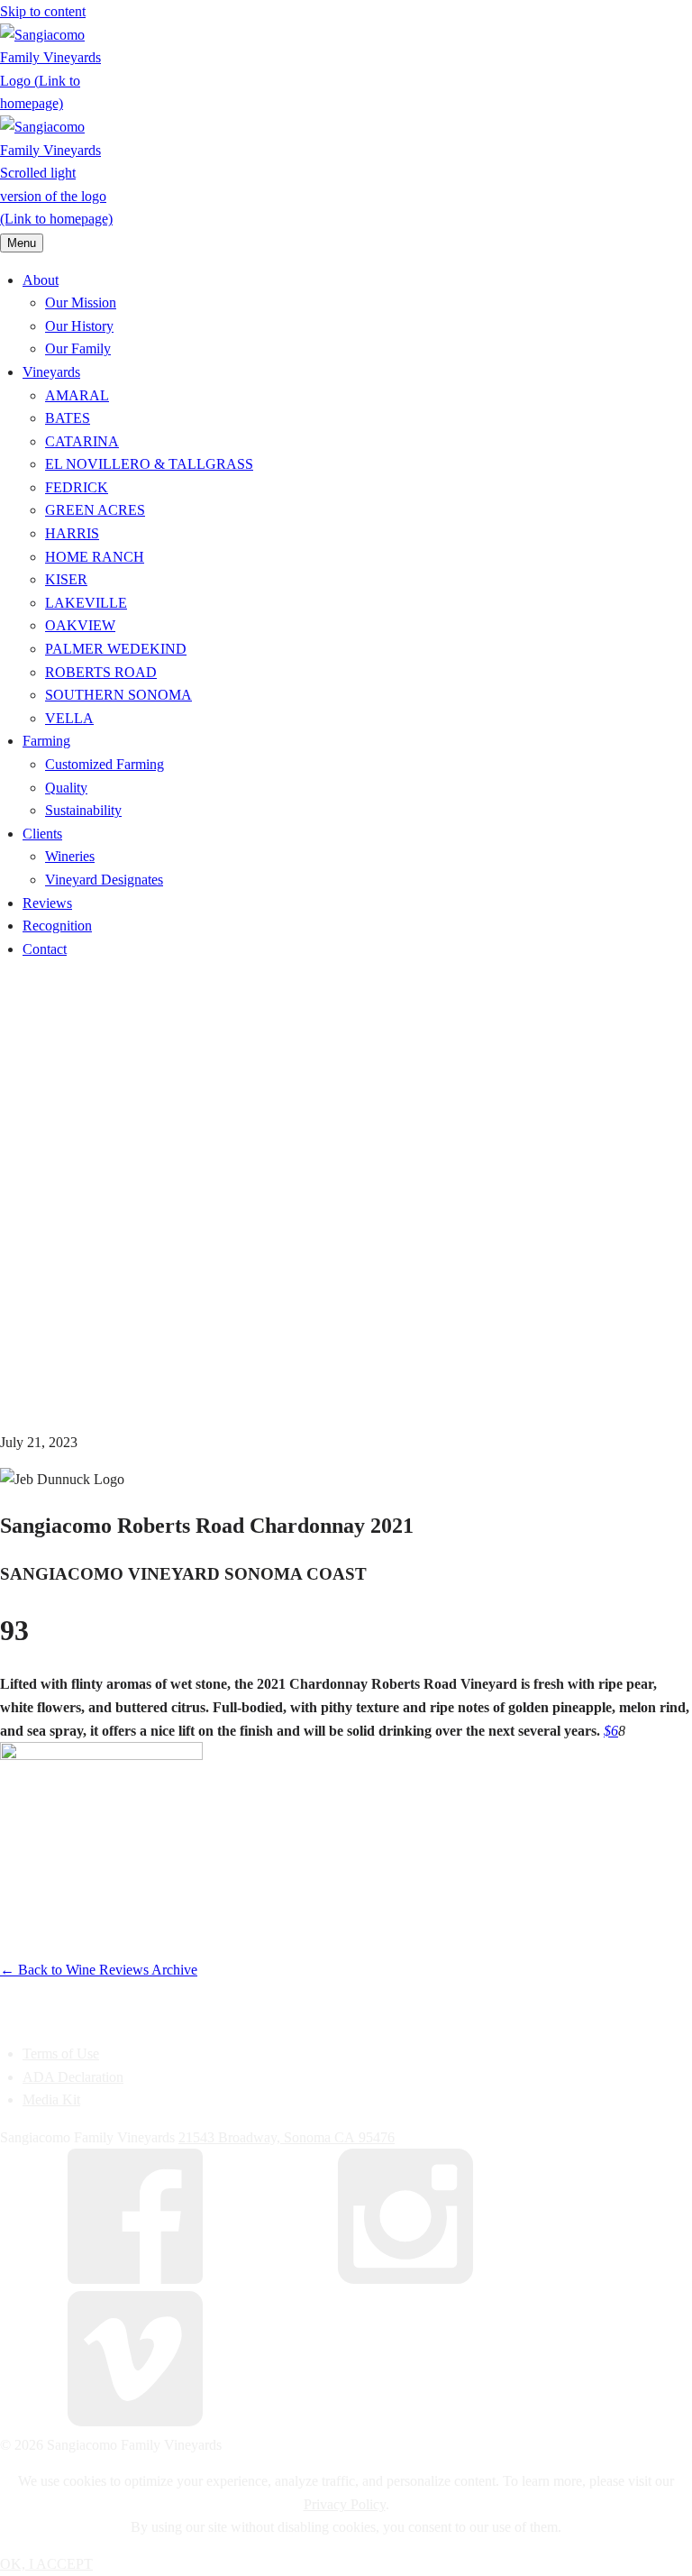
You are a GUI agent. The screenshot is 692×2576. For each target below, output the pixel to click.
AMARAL (77, 395)
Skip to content (43, 11)
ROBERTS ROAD (101, 672)
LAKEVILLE (86, 603)
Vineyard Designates (104, 880)
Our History (79, 326)
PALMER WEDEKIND (116, 649)
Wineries (70, 856)
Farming (46, 741)
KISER (66, 579)
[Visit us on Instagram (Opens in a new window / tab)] (405, 2279)
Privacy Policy (345, 2504)
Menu (22, 243)
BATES (68, 418)
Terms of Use (61, 2053)
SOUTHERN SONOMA (118, 695)
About (41, 280)
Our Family (78, 348)
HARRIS (72, 533)
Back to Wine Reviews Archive (99, 1970)
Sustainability (83, 810)
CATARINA (82, 441)
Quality (66, 788)
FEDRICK (77, 487)
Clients (42, 834)
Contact (45, 949)
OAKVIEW (80, 625)
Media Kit (51, 2099)
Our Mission (81, 303)
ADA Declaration (73, 2077)
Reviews (47, 903)
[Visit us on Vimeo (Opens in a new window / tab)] (135, 2421)
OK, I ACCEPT (46, 2564)
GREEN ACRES (95, 510)
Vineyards (51, 372)
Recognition (57, 926)
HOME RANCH (95, 557)
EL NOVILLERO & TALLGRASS (149, 464)
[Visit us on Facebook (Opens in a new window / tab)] (135, 2279)
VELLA (69, 718)
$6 (611, 1731)
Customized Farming (105, 764)
